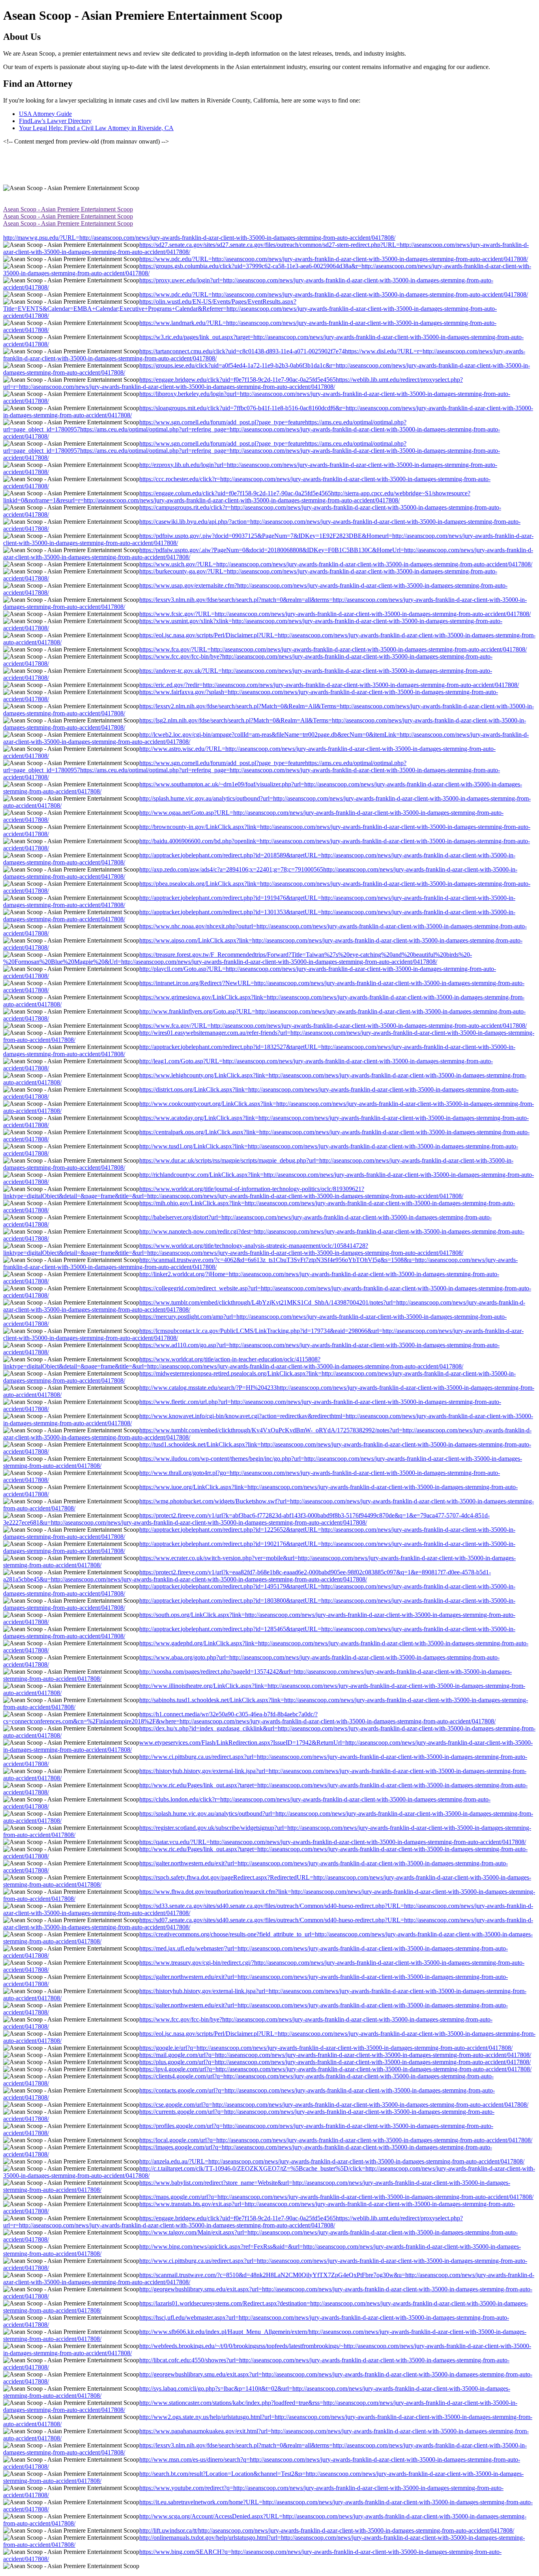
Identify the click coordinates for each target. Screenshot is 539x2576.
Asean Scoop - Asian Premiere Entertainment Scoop (68, 209)
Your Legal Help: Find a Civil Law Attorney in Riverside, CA (96, 128)
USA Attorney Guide (45, 114)
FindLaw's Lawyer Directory (55, 121)
